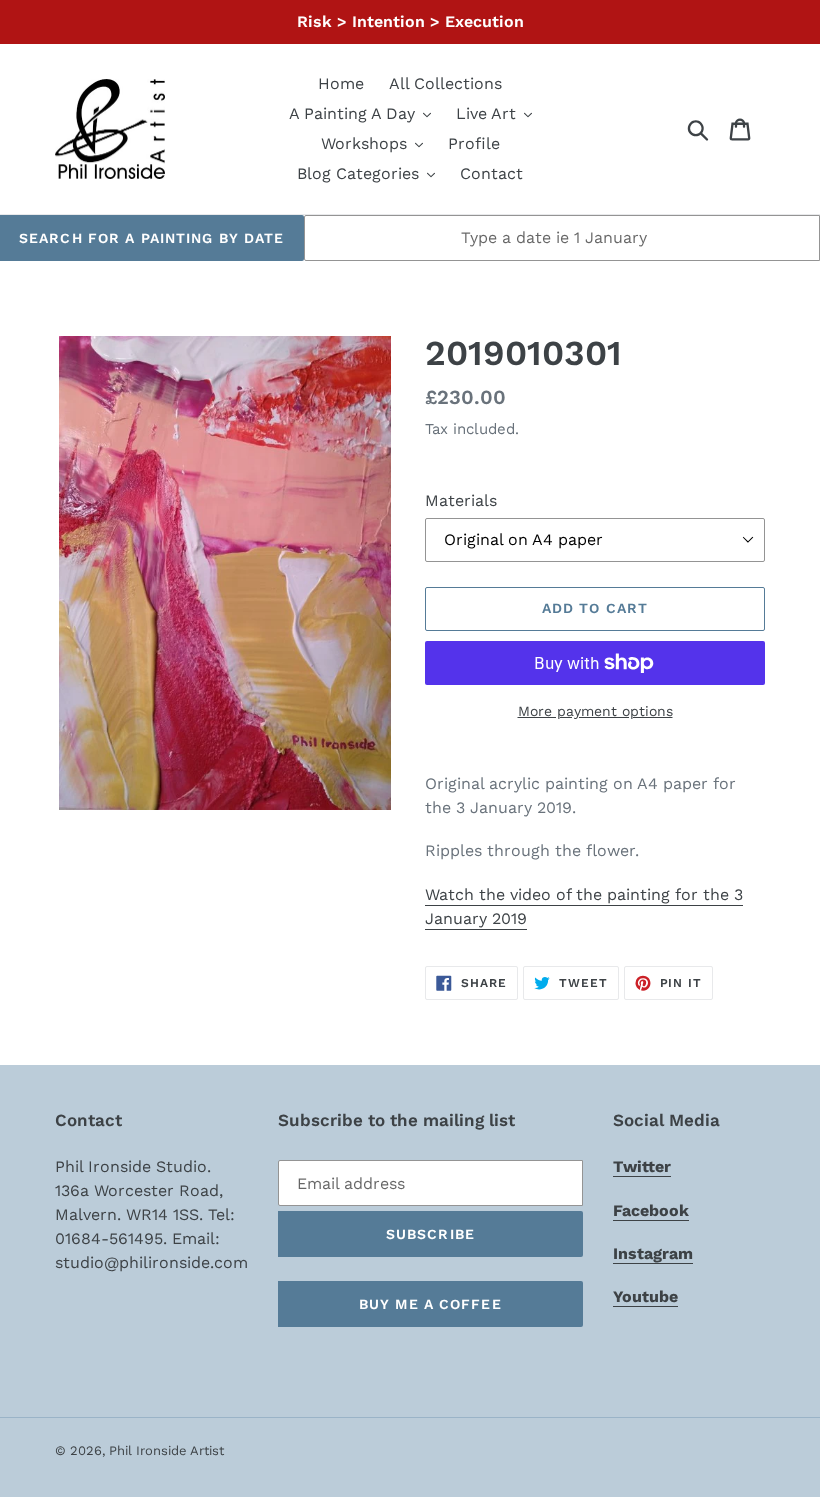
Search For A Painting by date (151, 238)
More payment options (595, 711)
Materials (461, 500)
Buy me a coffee (430, 1304)
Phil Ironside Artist (166, 1450)
